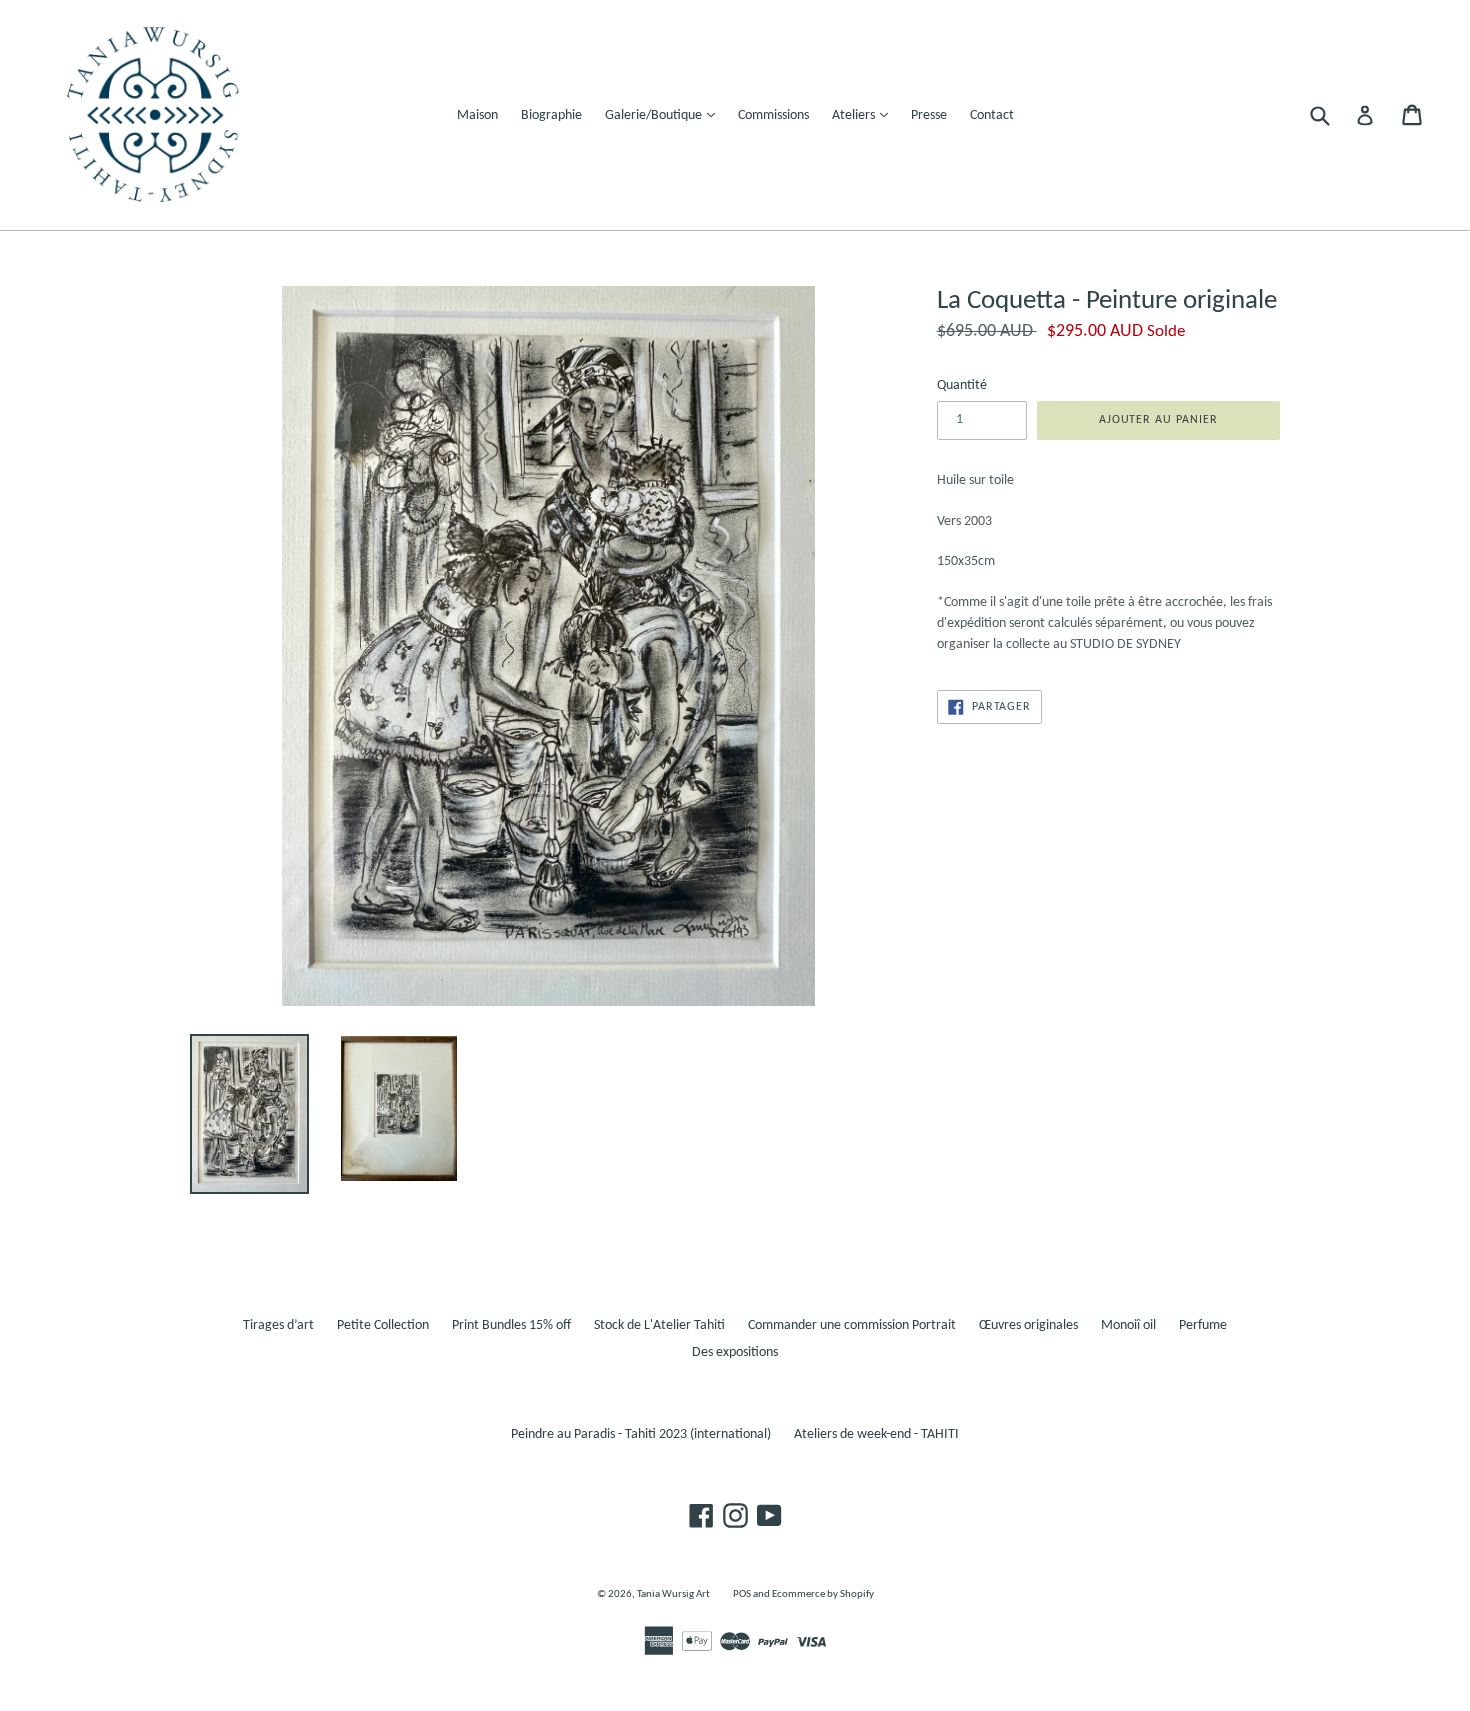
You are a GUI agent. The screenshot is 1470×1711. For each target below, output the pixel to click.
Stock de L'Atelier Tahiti (659, 1325)
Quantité (962, 385)
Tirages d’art (278, 1325)
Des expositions (735, 1352)
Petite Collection (383, 1325)
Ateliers (865, 115)
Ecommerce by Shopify (823, 1594)
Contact (992, 115)
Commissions (773, 115)
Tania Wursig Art (673, 1594)
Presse (929, 115)
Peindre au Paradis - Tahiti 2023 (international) (641, 1434)
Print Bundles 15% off (511, 1325)
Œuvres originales (1028, 1325)
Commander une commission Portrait (852, 1325)
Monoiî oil (1128, 1325)
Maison (477, 115)
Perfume (1203, 1325)
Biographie (551, 115)
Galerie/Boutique (665, 115)
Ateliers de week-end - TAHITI (876, 1434)
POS (742, 1594)
